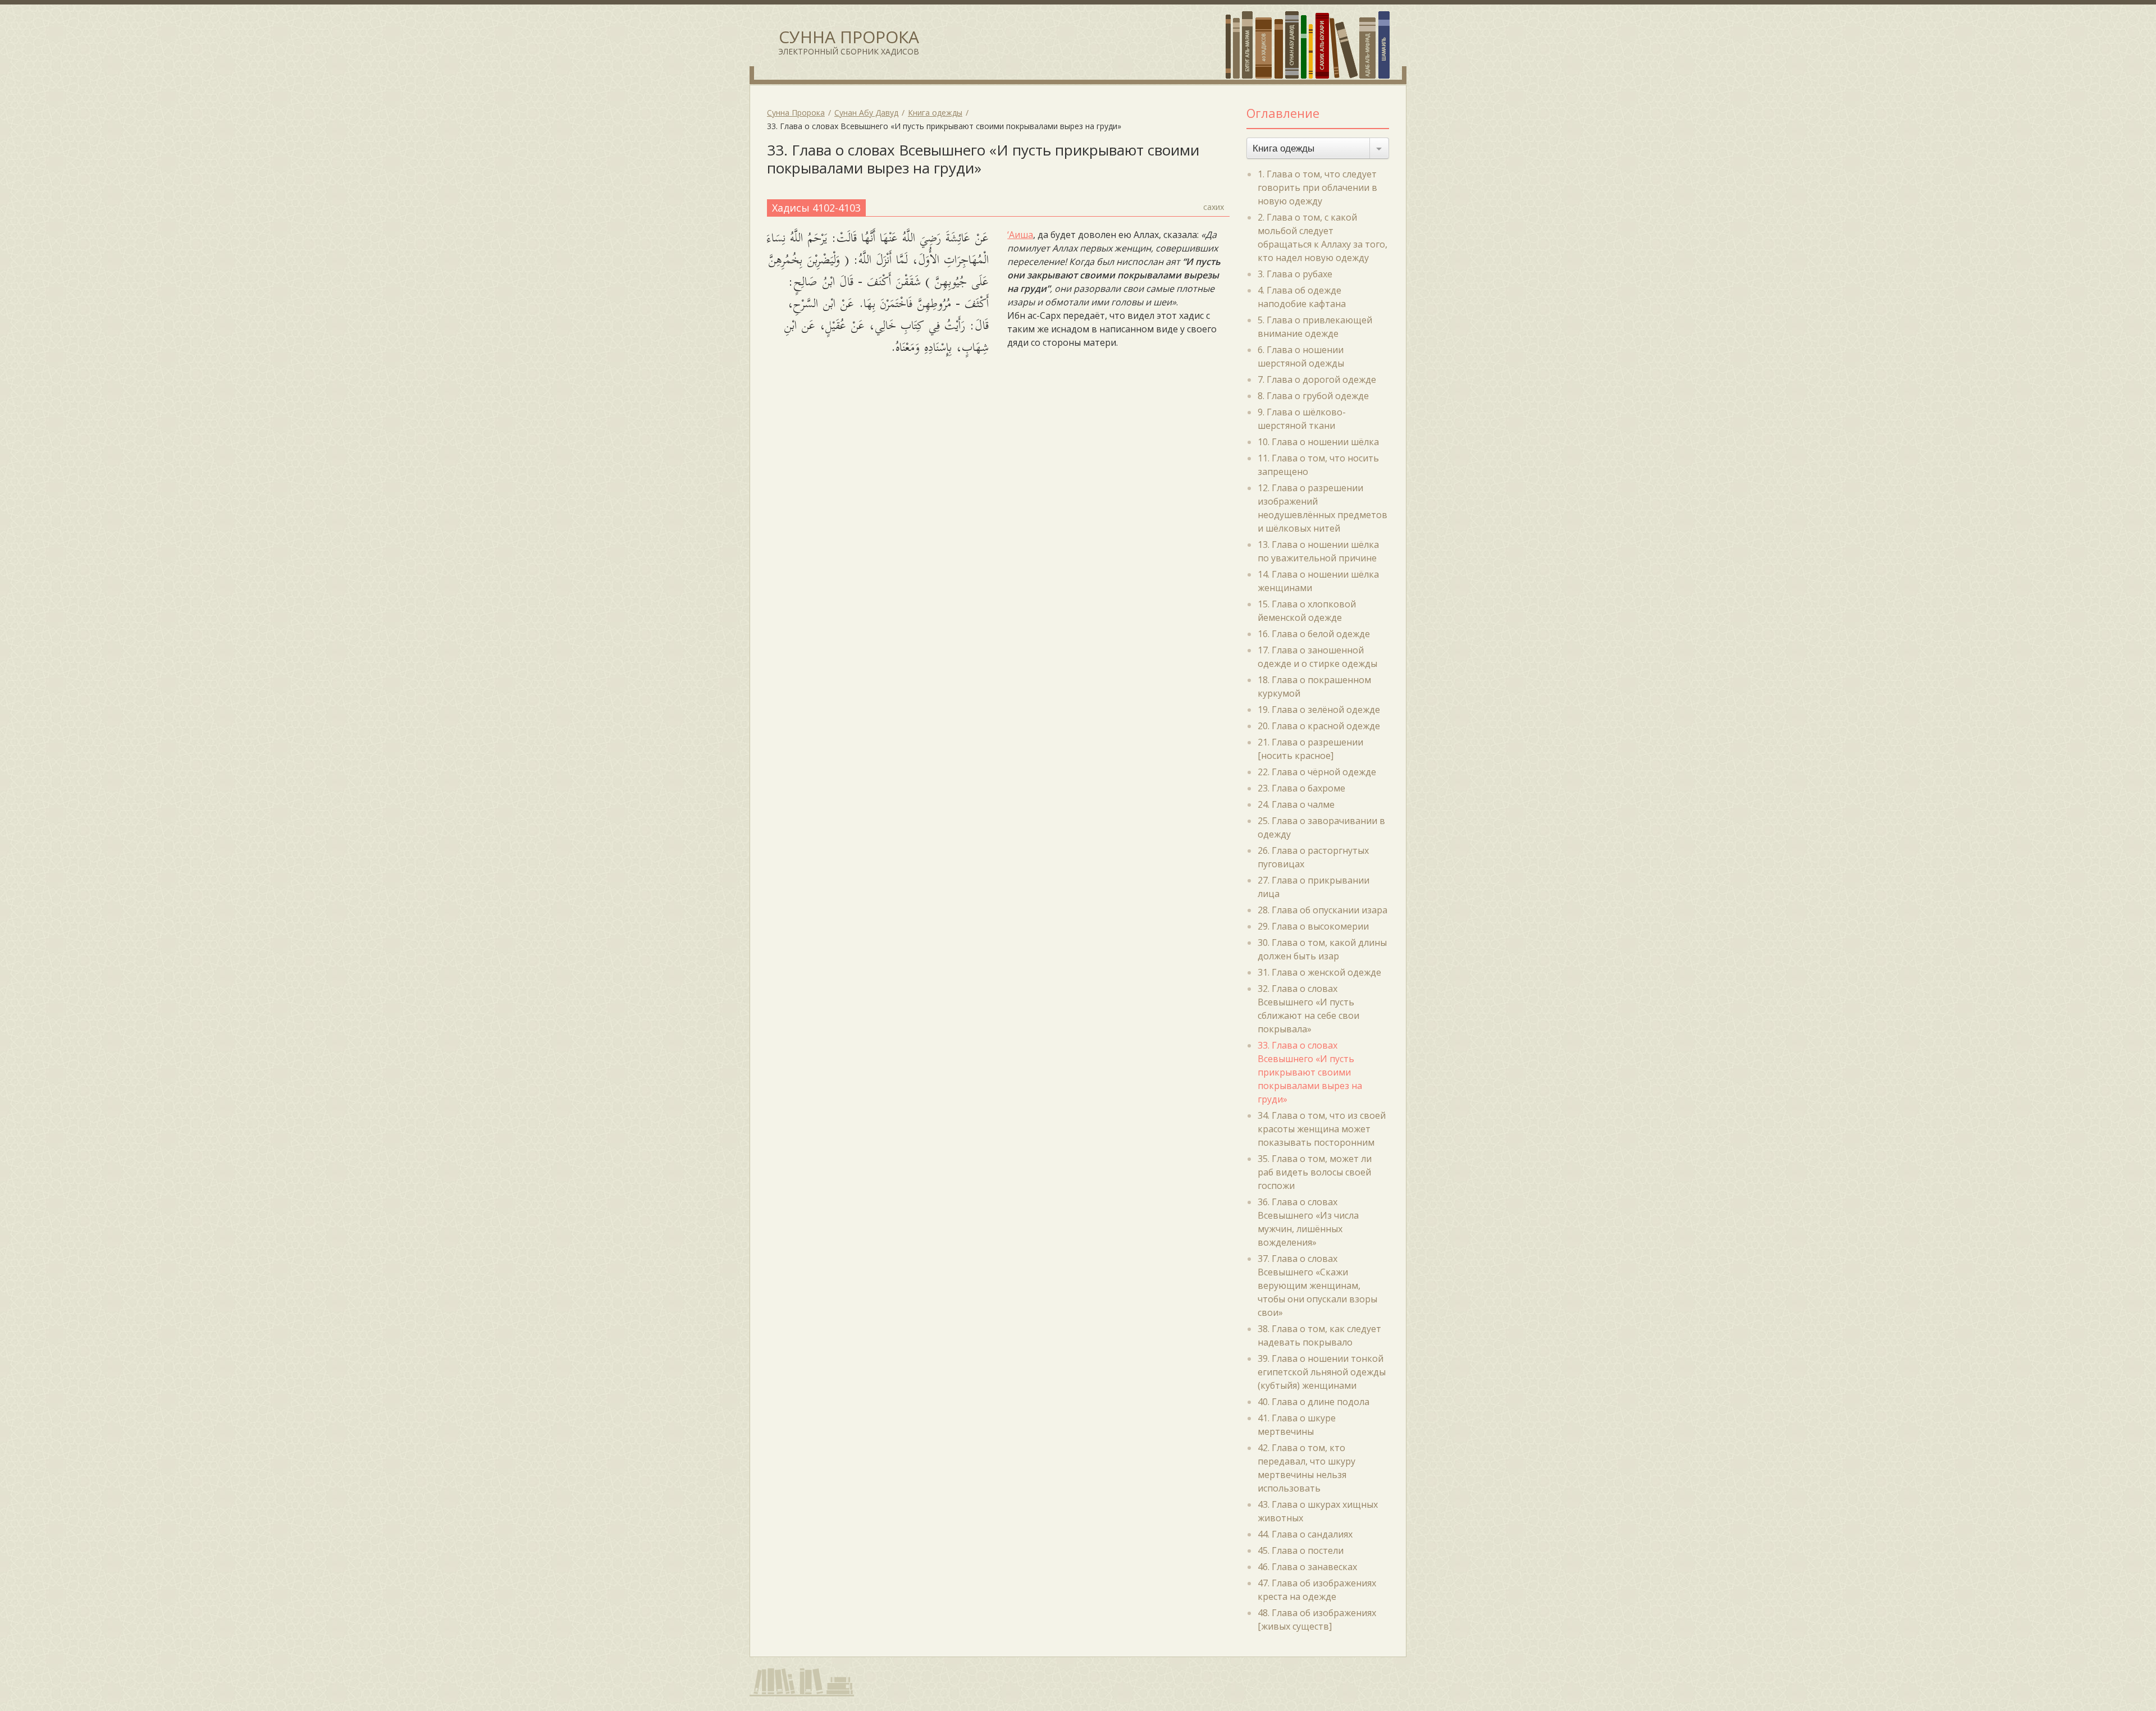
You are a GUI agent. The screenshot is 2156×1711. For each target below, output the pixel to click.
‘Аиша (1020, 235)
